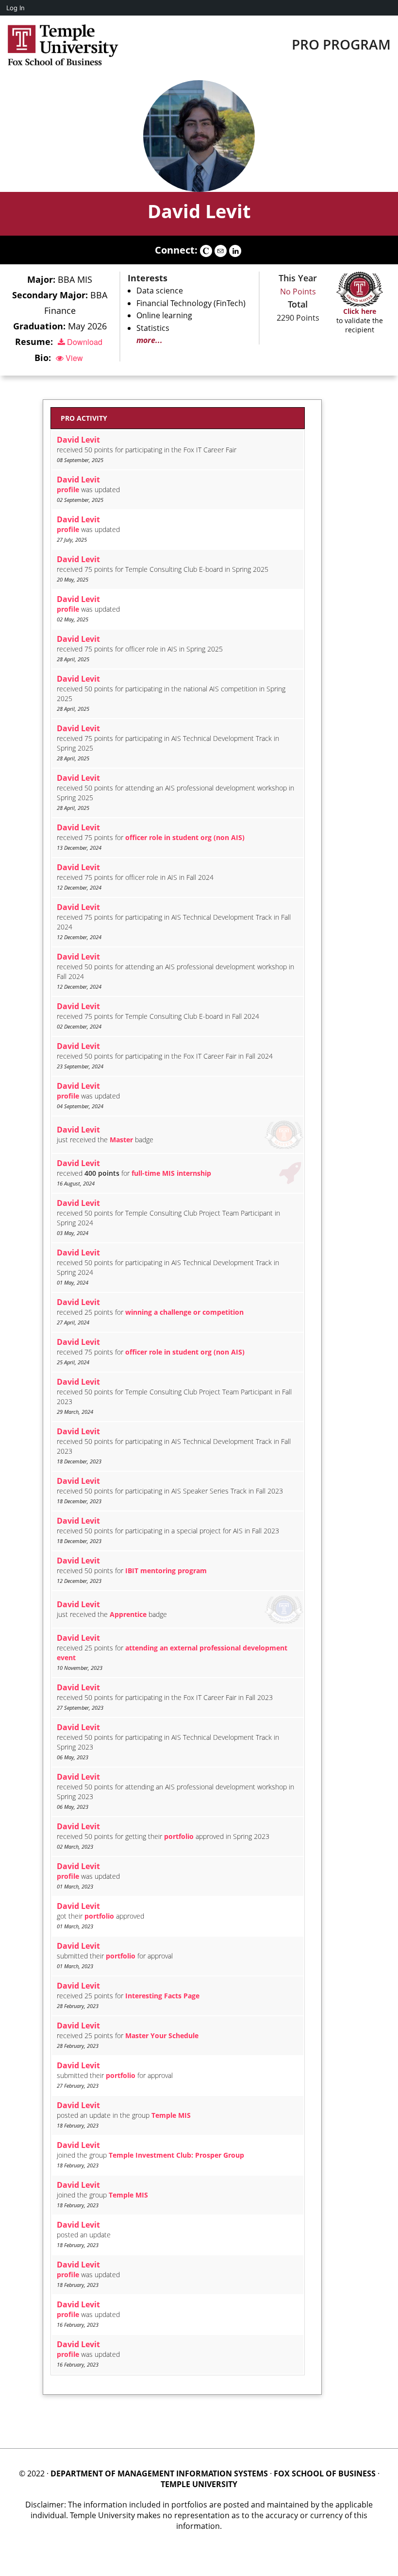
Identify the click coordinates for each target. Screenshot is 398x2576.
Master (121, 1140)
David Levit (199, 211)
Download (84, 342)
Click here (360, 311)
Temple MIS (171, 2115)
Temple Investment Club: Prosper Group (176, 2155)
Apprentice (128, 1614)
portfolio (179, 1836)
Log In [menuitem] (16, 8)
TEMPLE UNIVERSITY (199, 2484)
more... (149, 340)
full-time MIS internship (171, 1173)
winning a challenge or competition (184, 1312)
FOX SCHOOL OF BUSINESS (325, 2473)
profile (68, 489)
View (73, 358)
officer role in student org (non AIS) (185, 837)
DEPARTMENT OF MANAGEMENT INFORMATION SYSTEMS (159, 2473)
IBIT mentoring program (166, 1571)
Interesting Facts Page (162, 1996)
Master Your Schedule (162, 2035)
